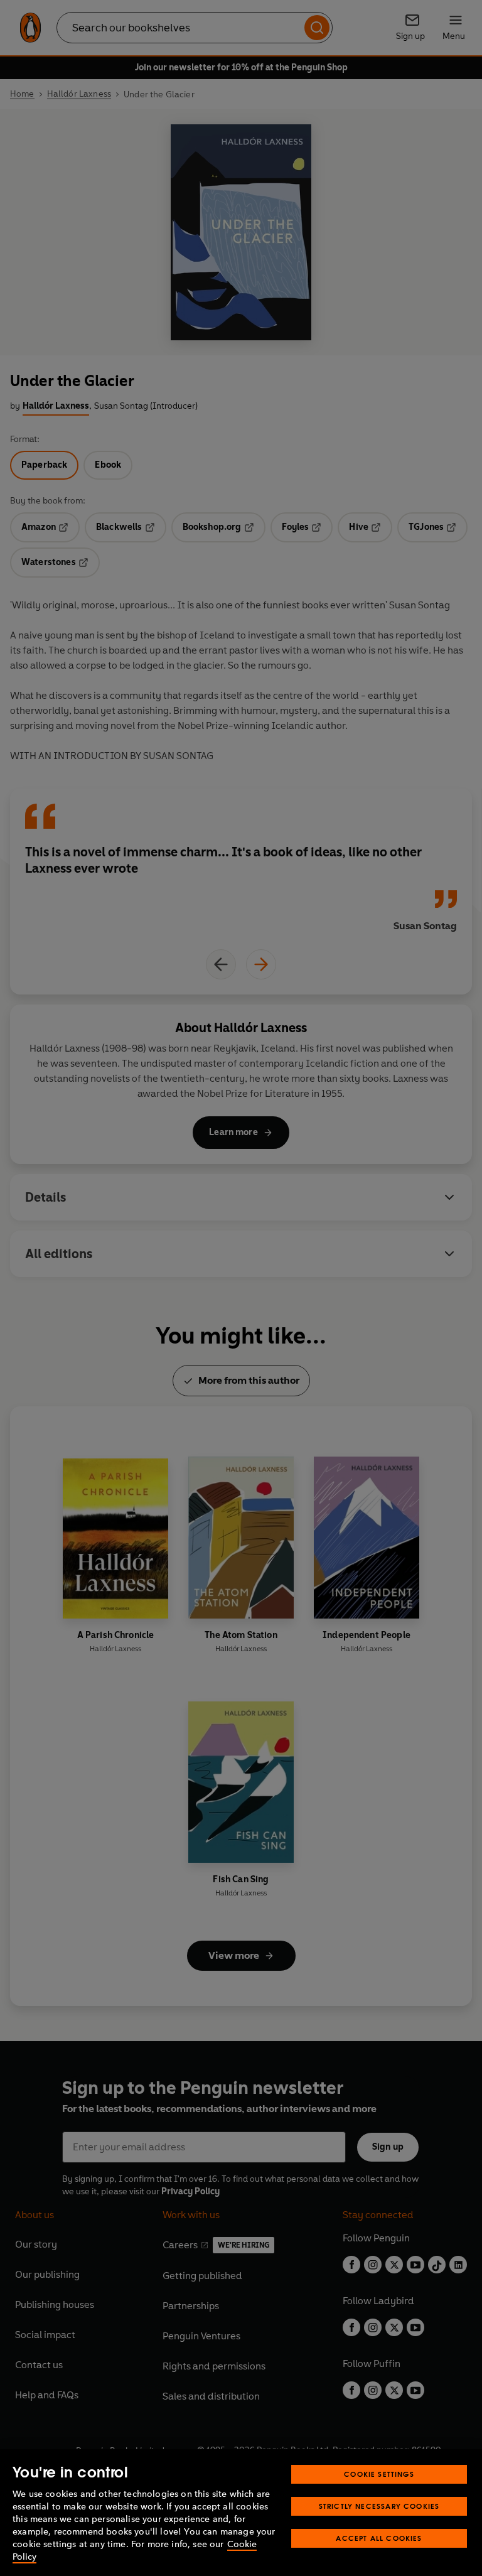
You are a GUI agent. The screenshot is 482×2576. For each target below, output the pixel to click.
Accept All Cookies (379, 2538)
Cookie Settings (379, 2474)
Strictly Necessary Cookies (379, 2506)
